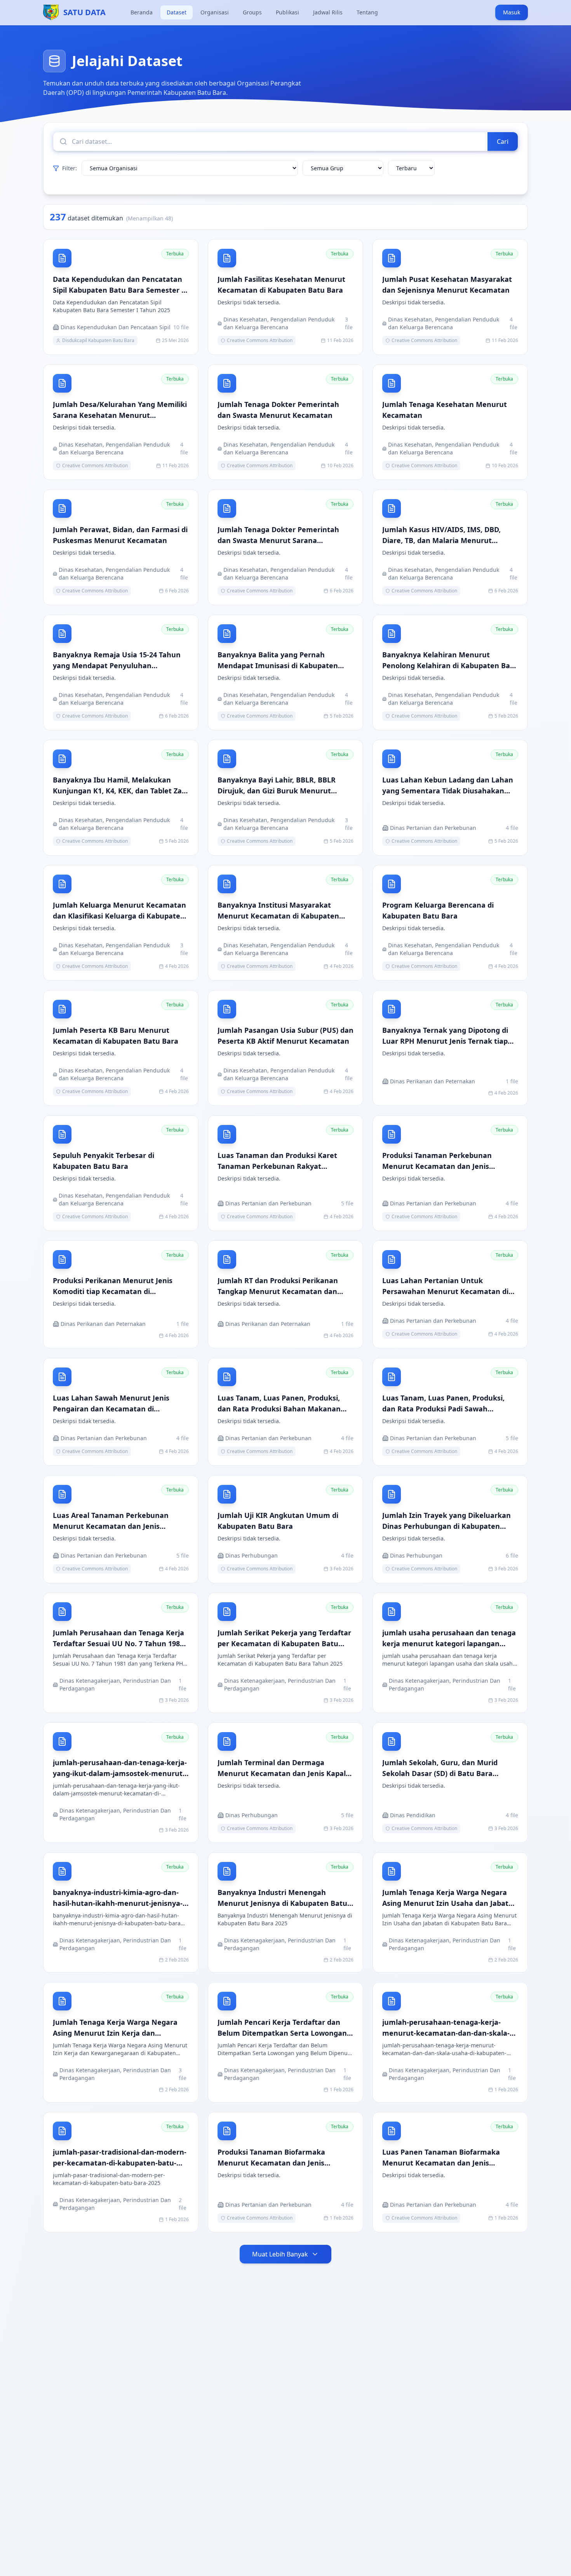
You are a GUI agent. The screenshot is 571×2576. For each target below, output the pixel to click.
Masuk (512, 12)
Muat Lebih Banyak (280, 2254)
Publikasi (287, 12)
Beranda (142, 12)
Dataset (177, 12)
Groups (252, 12)
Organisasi (215, 12)
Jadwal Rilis (328, 12)
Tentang (367, 12)
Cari (503, 141)
